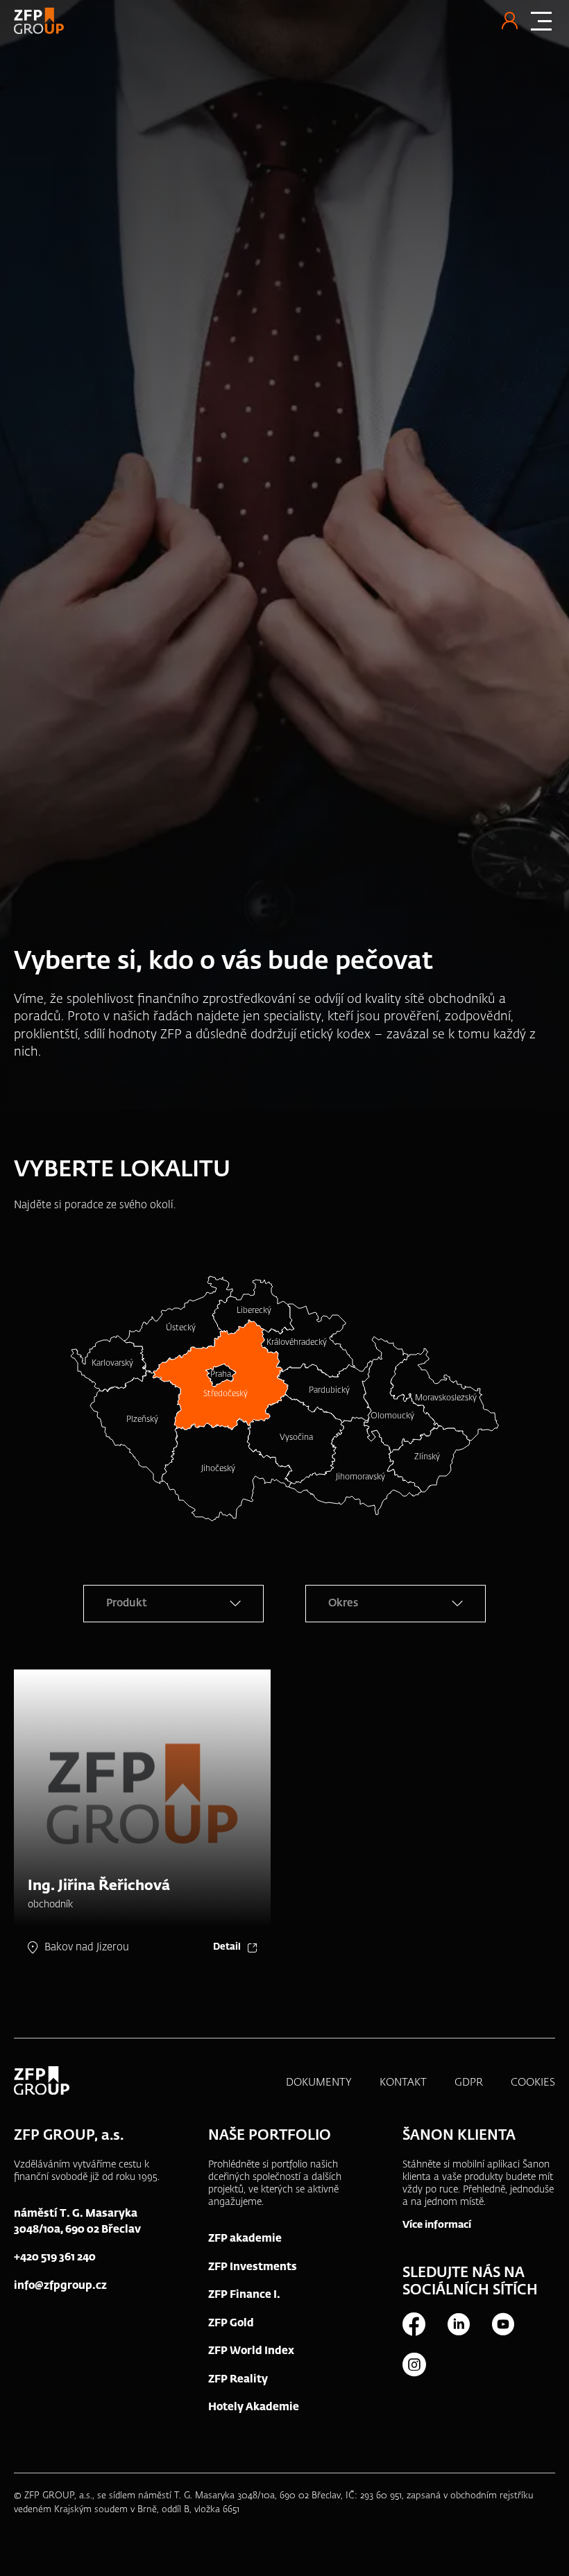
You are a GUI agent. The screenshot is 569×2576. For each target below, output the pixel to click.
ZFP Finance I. (244, 2295)
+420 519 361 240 (55, 2257)
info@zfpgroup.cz (60, 2286)
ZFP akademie (245, 2239)
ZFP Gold (231, 2323)
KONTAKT (403, 2083)
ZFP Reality (238, 2379)
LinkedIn (458, 2324)
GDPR (469, 2083)
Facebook (414, 2324)
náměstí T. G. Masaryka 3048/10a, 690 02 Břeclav (77, 2222)
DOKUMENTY (319, 2083)
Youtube (502, 2324)
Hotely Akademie (254, 2407)
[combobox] (173, 1604)
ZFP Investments (253, 2267)
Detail (227, 1947)
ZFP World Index (251, 2351)
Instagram (414, 2364)
